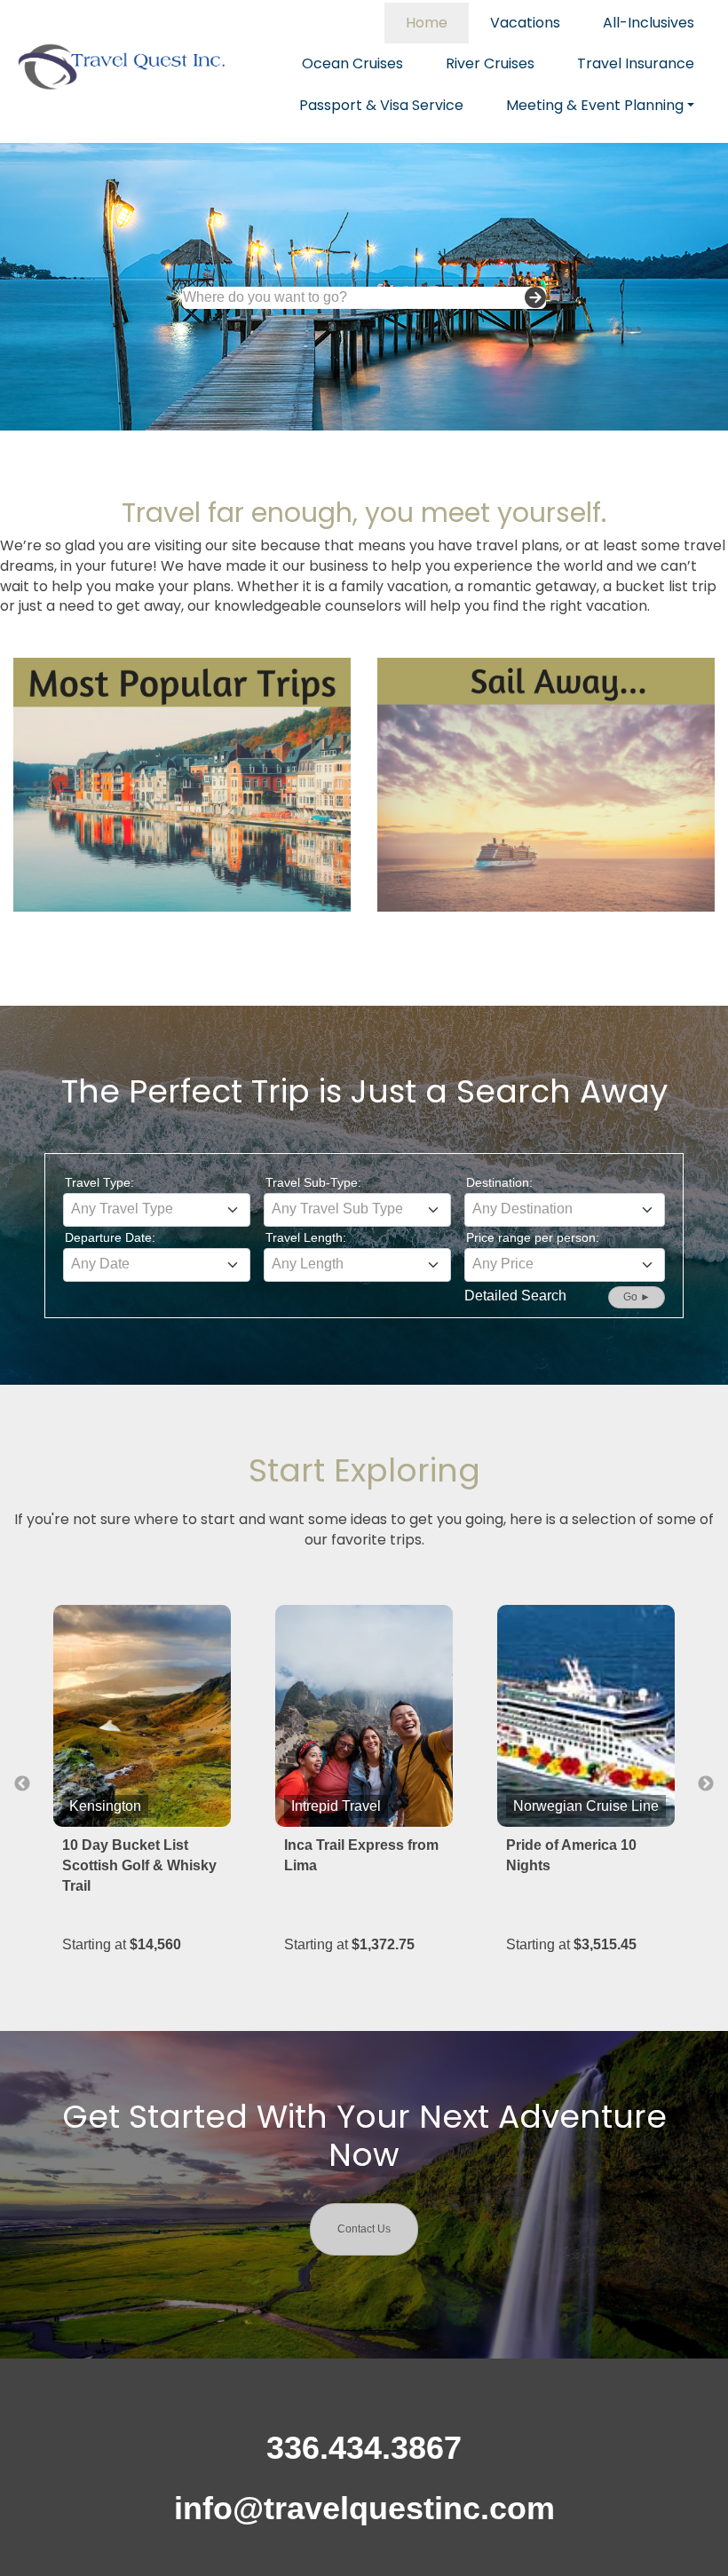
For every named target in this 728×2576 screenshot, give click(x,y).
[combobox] (157, 1210)
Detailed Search (515, 1296)
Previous (22, 1784)
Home (427, 23)
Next (706, 1784)
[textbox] (157, 1209)
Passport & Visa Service (381, 105)
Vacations (525, 23)
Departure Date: (110, 1237)
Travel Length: (306, 1237)
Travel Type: (99, 1182)
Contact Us (364, 2229)
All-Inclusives (649, 23)
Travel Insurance (636, 63)
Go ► (637, 1297)
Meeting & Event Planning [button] (595, 105)
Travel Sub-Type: (313, 1182)
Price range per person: (533, 1237)
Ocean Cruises (352, 63)
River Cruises (490, 63)
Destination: (499, 1182)
